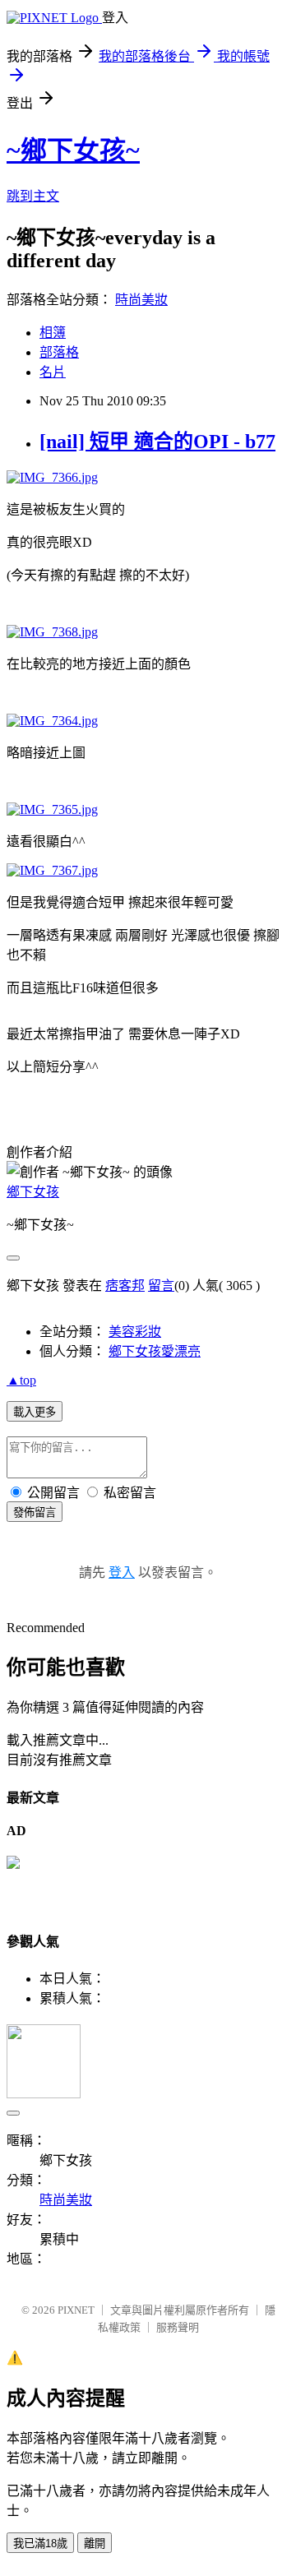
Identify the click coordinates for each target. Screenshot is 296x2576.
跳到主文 (33, 196)
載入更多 (35, 1412)
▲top (21, 1380)
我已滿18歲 (40, 2544)
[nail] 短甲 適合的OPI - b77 (157, 442)
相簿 (53, 333)
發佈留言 (35, 1512)
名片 (53, 372)
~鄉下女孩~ (73, 150)
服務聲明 (178, 2327)
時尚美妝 (141, 300)
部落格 (59, 352)
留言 (161, 1286)
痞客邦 (125, 1286)
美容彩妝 (135, 1332)
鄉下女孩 (33, 1192)
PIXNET (76, 2310)
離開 (95, 2544)
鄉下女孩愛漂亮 (155, 1351)
